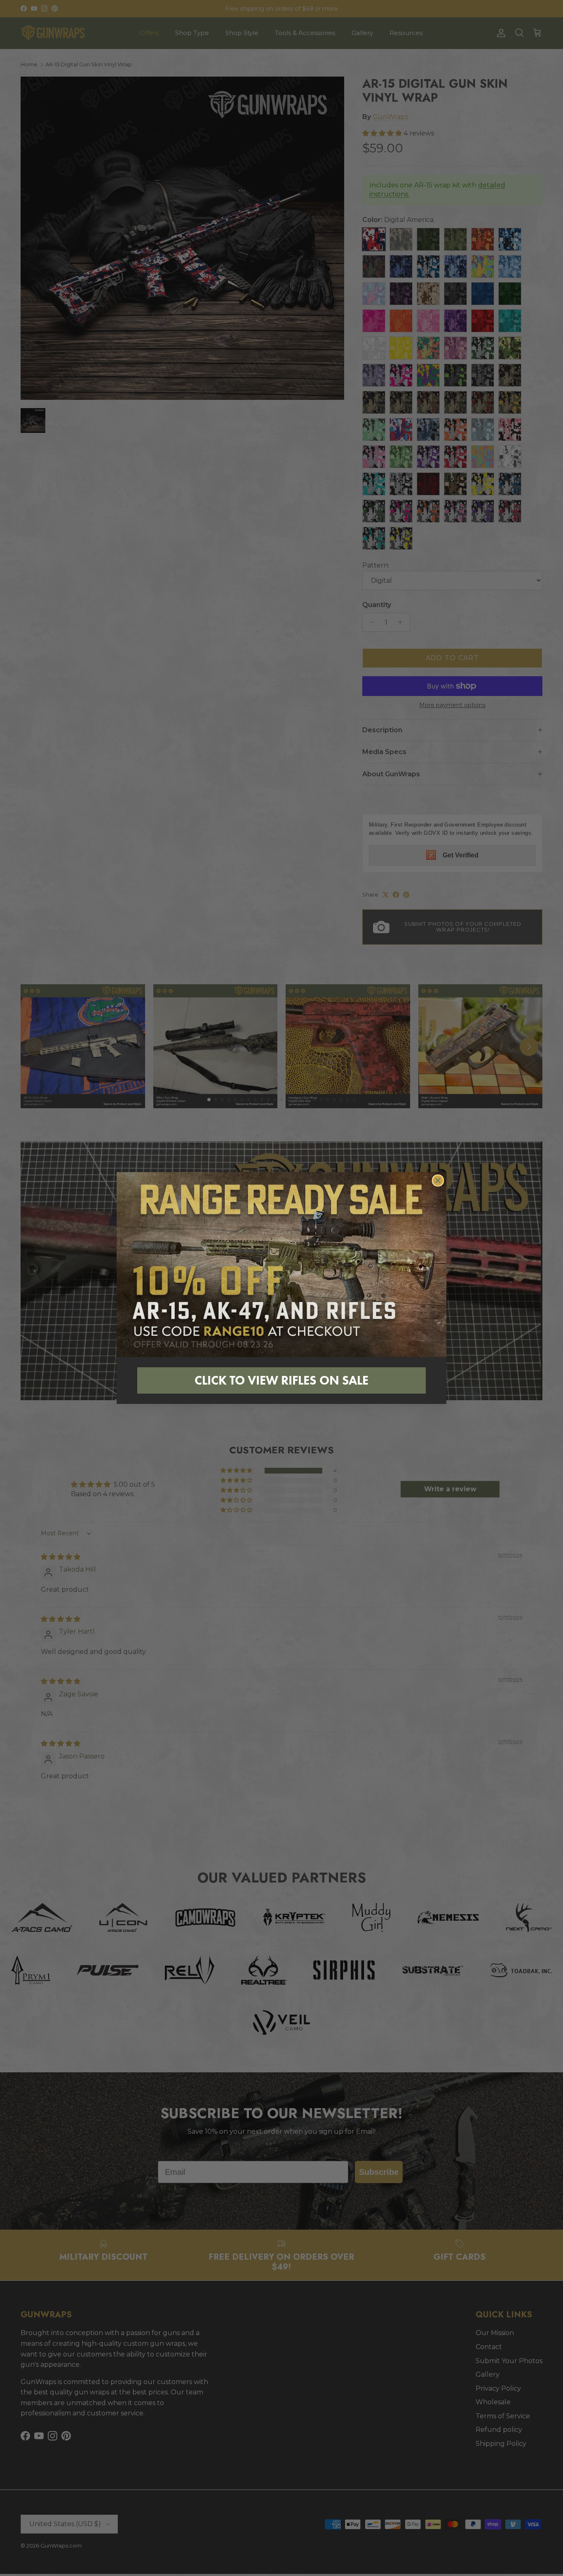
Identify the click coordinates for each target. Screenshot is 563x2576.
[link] (281, 1265)
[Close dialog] (438, 1181)
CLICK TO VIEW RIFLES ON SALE (281, 1380)
